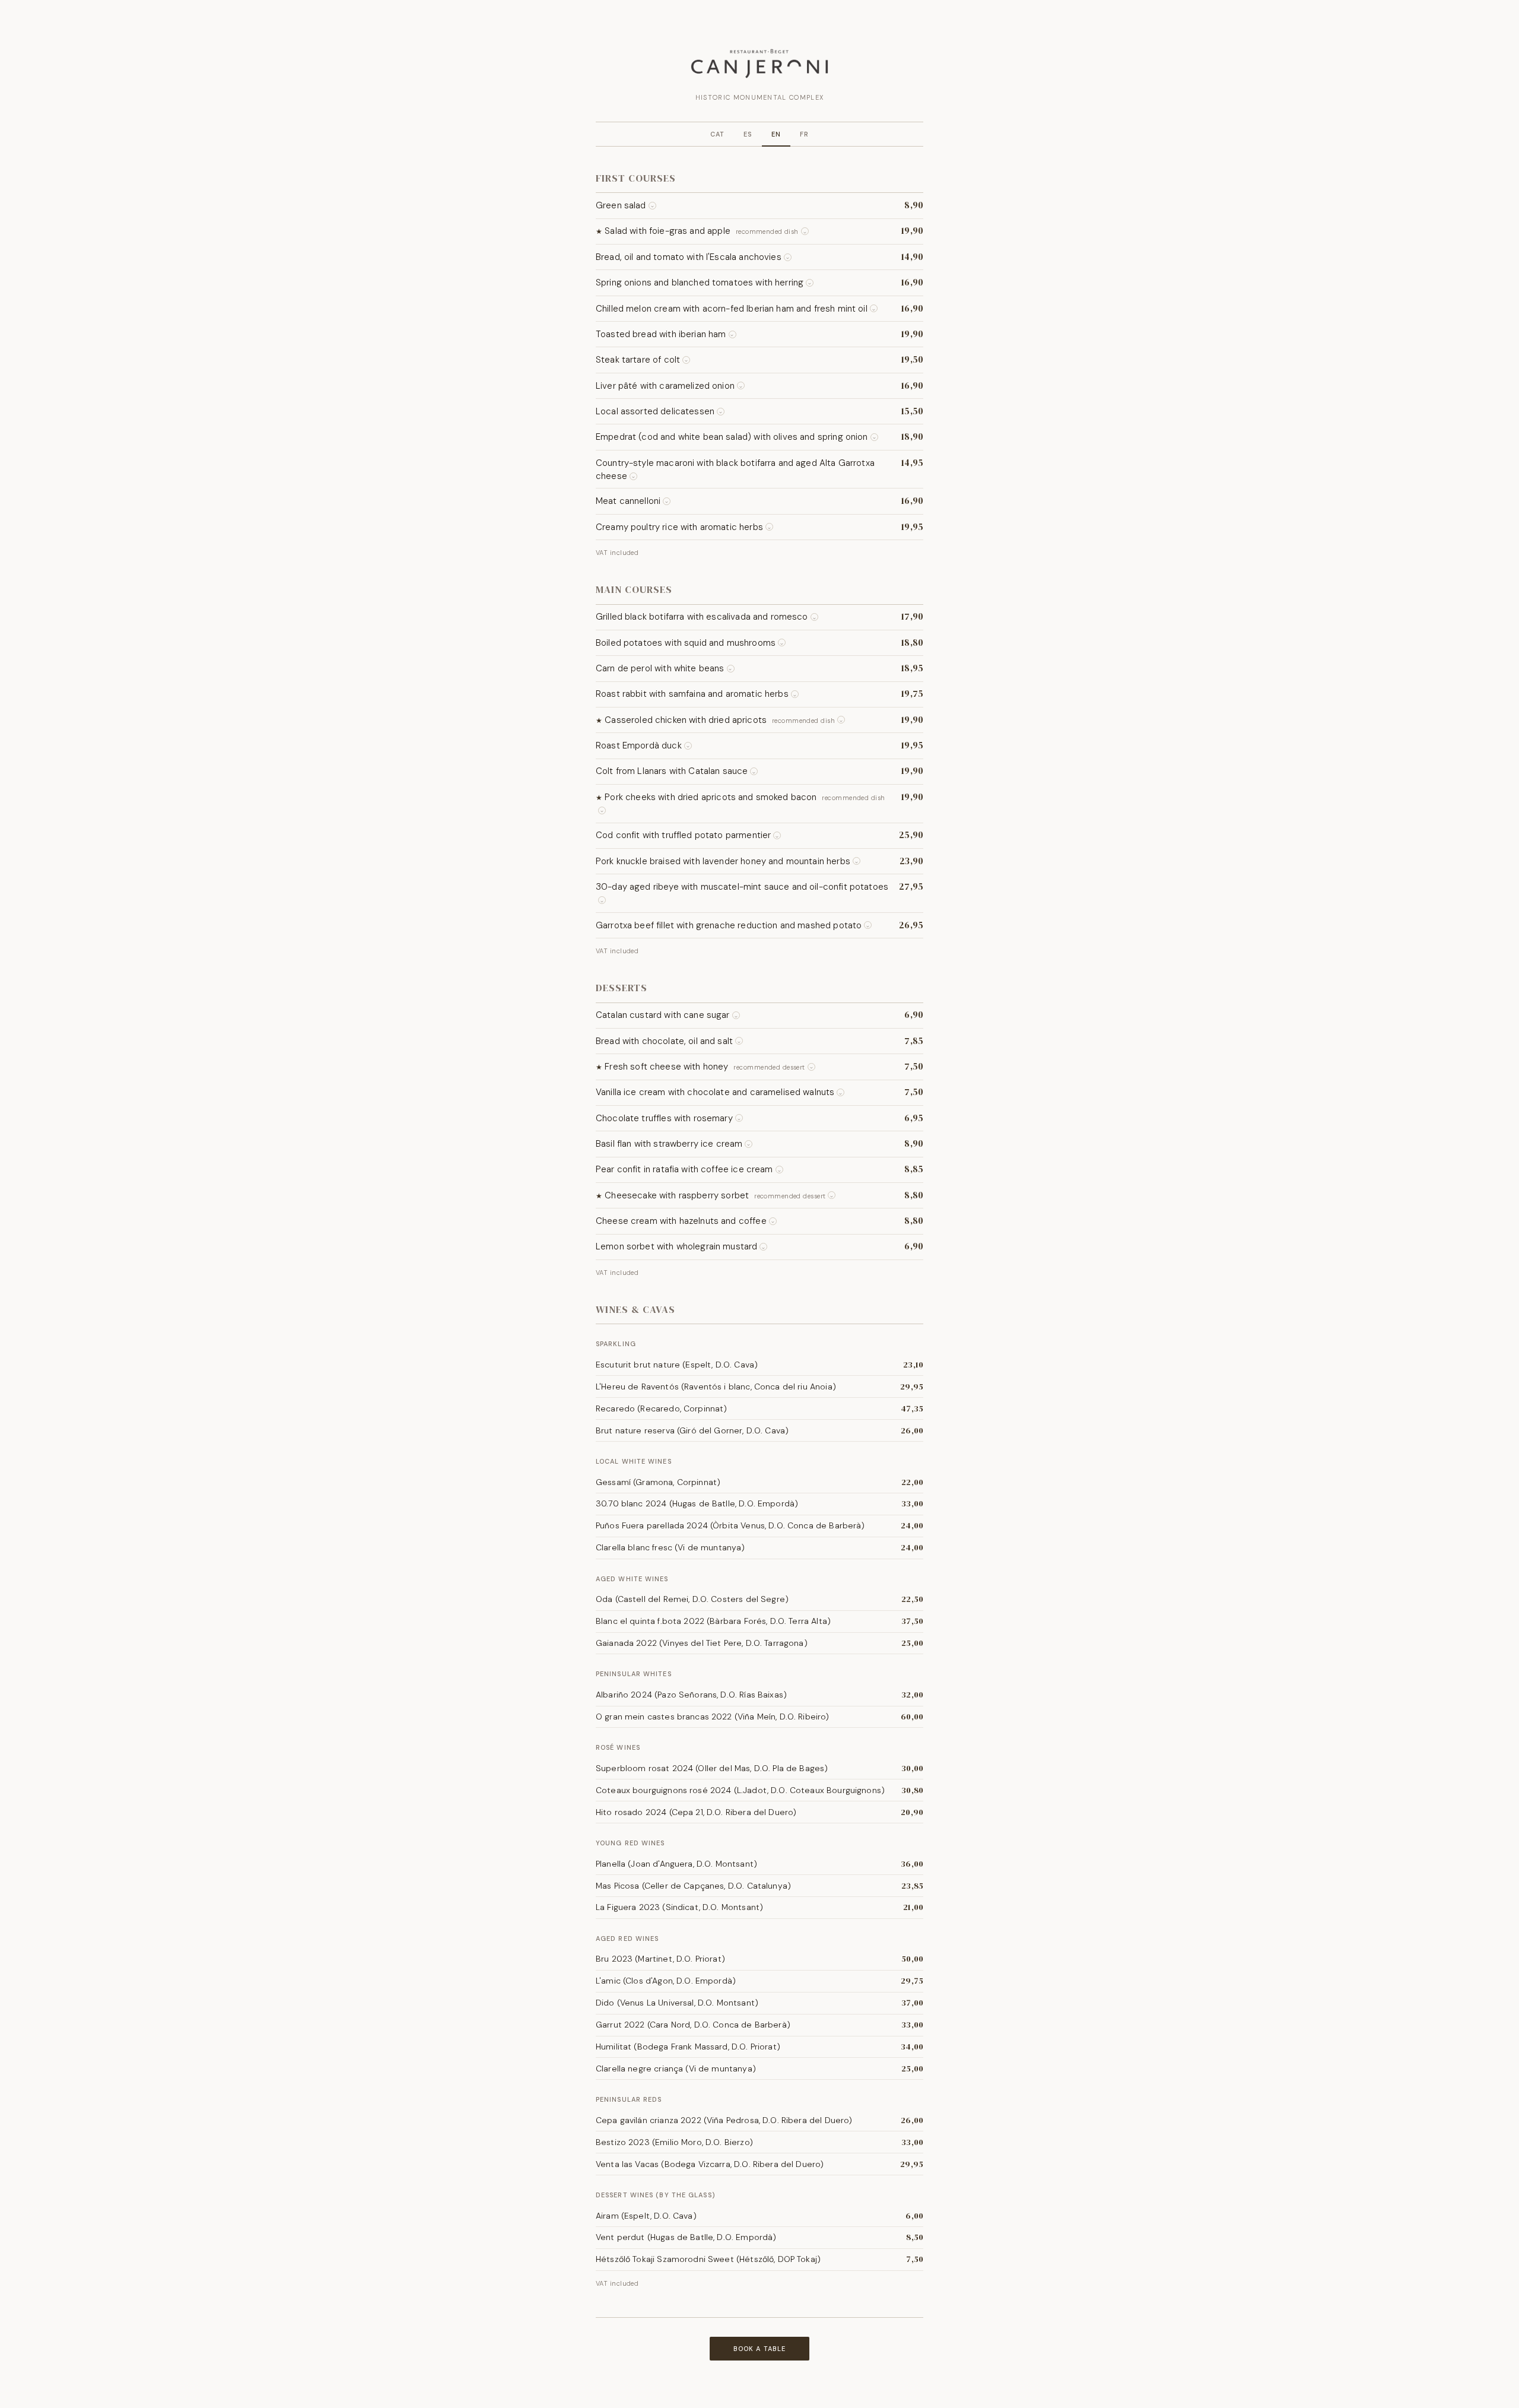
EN (776, 134)
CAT (717, 134)
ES (748, 134)
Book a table (759, 2349)
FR (804, 134)
